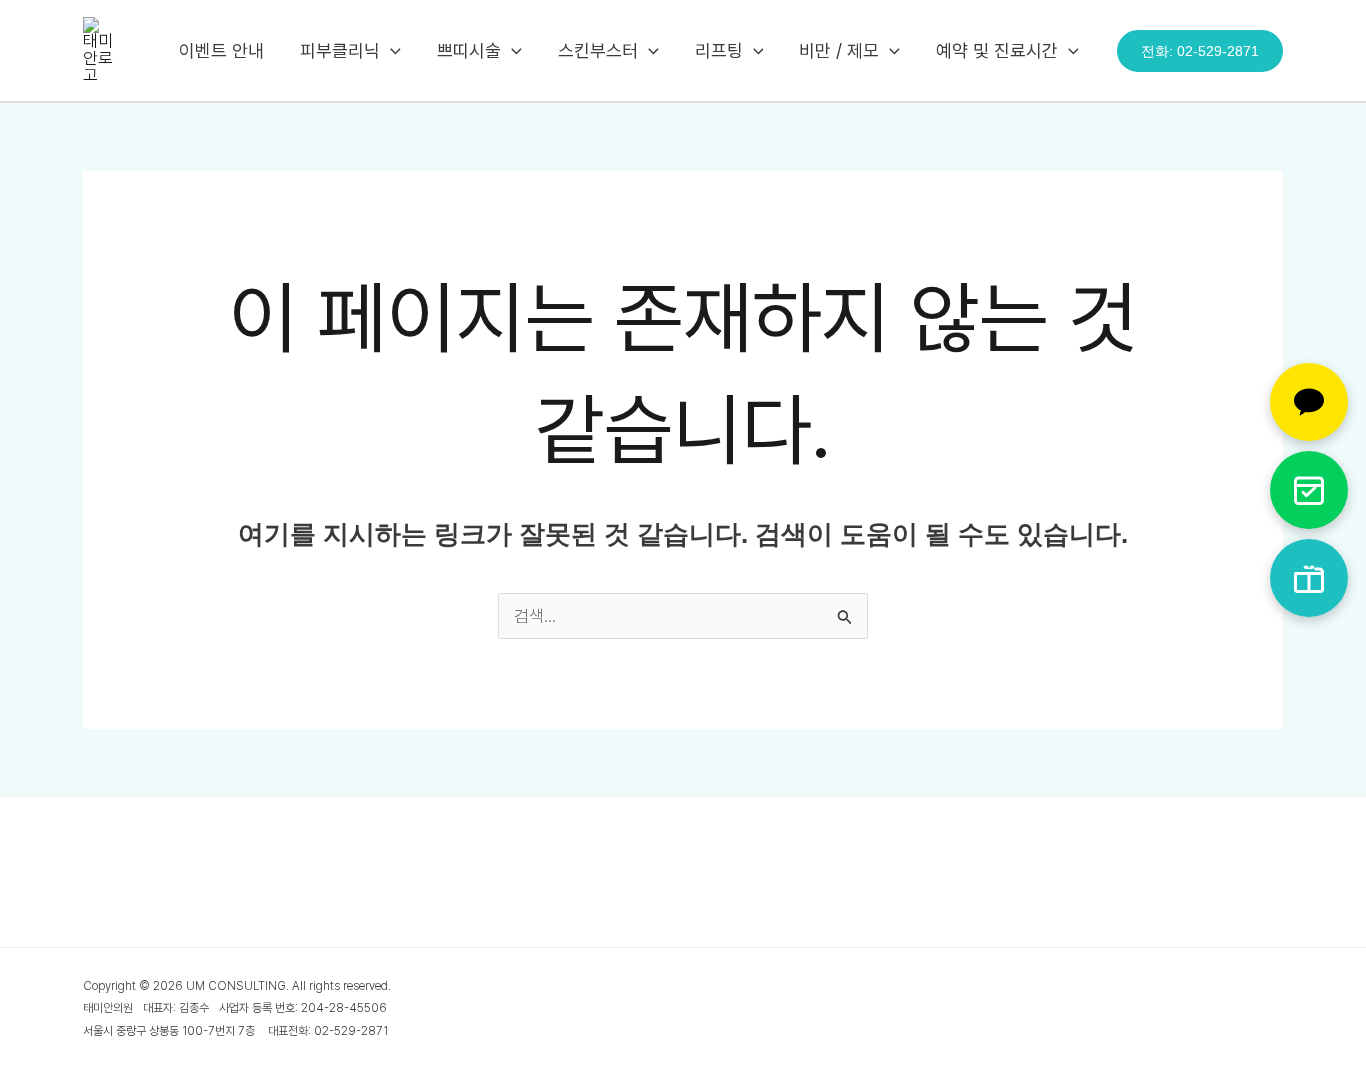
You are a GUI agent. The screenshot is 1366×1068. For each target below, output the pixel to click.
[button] (390, 51)
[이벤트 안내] (1309, 578)
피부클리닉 (340, 50)
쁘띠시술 (469, 50)
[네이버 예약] (1309, 490)
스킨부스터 (598, 50)
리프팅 (719, 50)
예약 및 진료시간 (997, 50)
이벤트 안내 (221, 50)
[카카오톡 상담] (1309, 402)
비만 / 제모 (839, 50)
